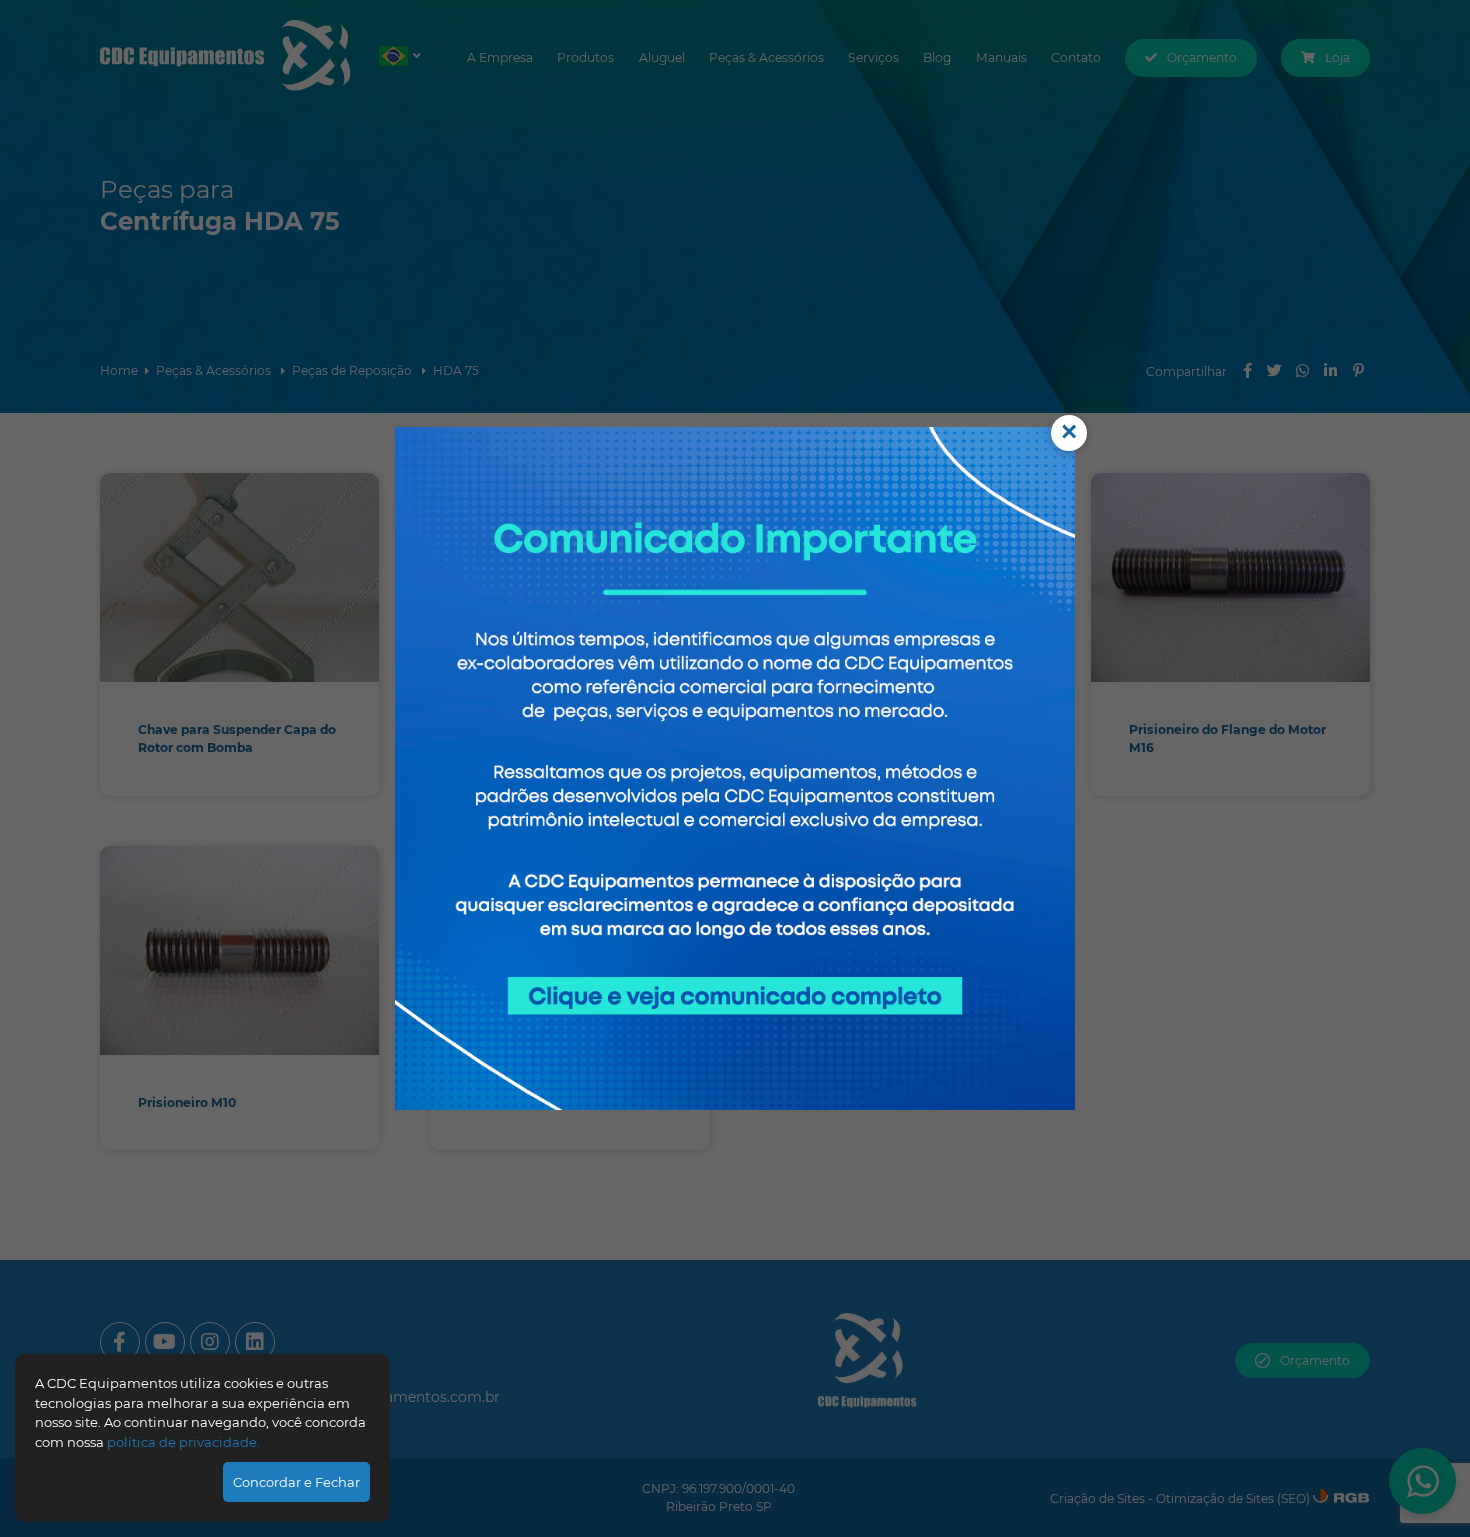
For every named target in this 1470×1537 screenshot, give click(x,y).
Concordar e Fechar (296, 1482)
